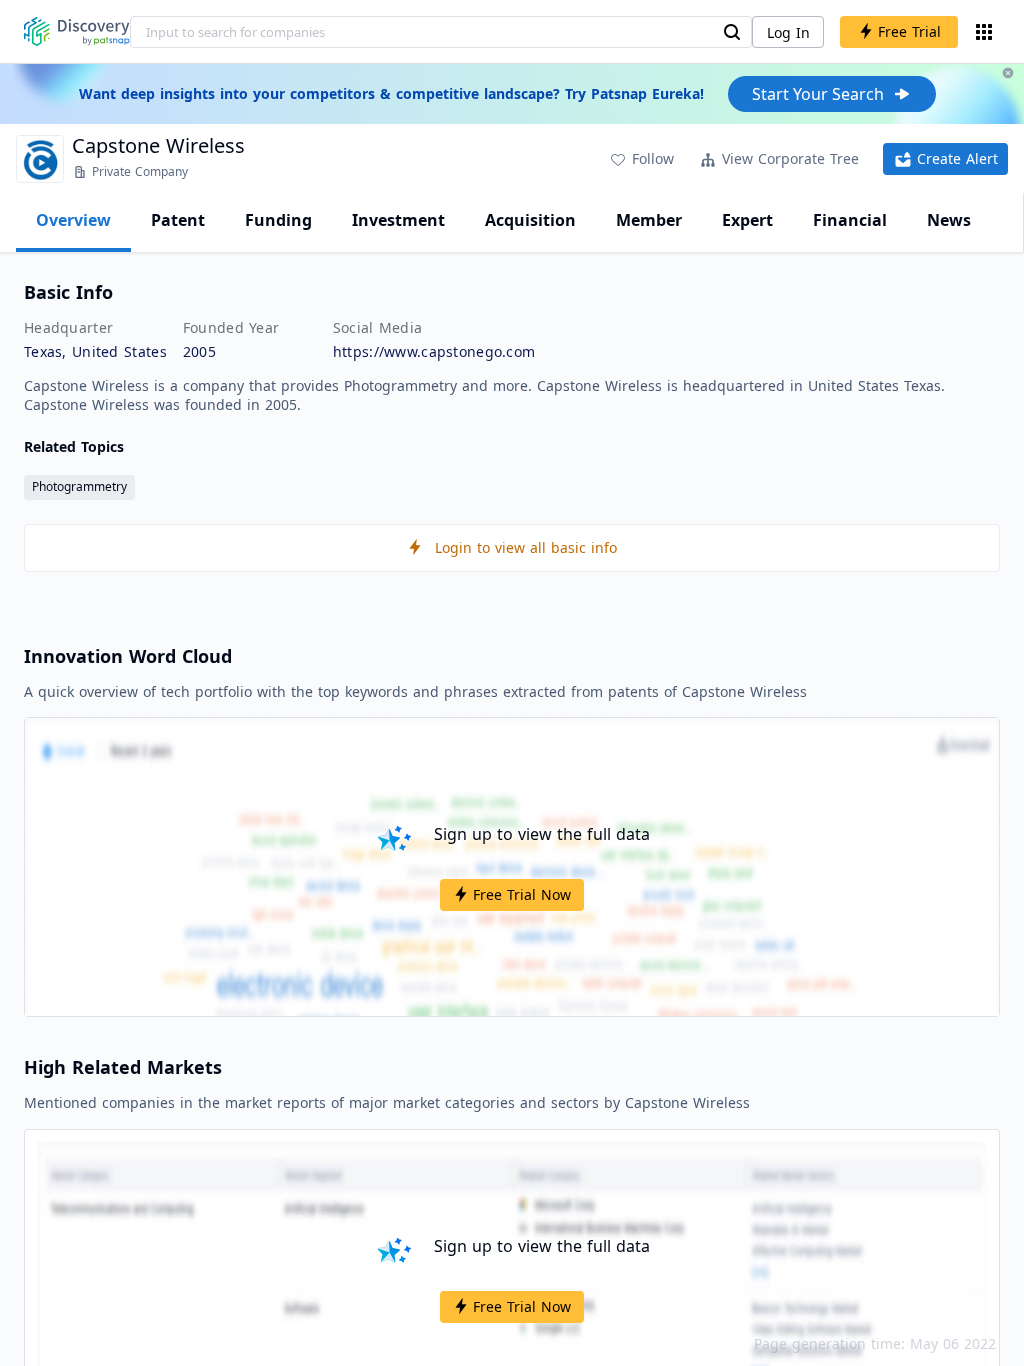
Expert (747, 220)
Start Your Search (818, 94)
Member (649, 220)
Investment (398, 220)
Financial (850, 220)
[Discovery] (77, 31)
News (949, 220)
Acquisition (530, 220)
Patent (178, 220)
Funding (278, 220)
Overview (73, 220)
